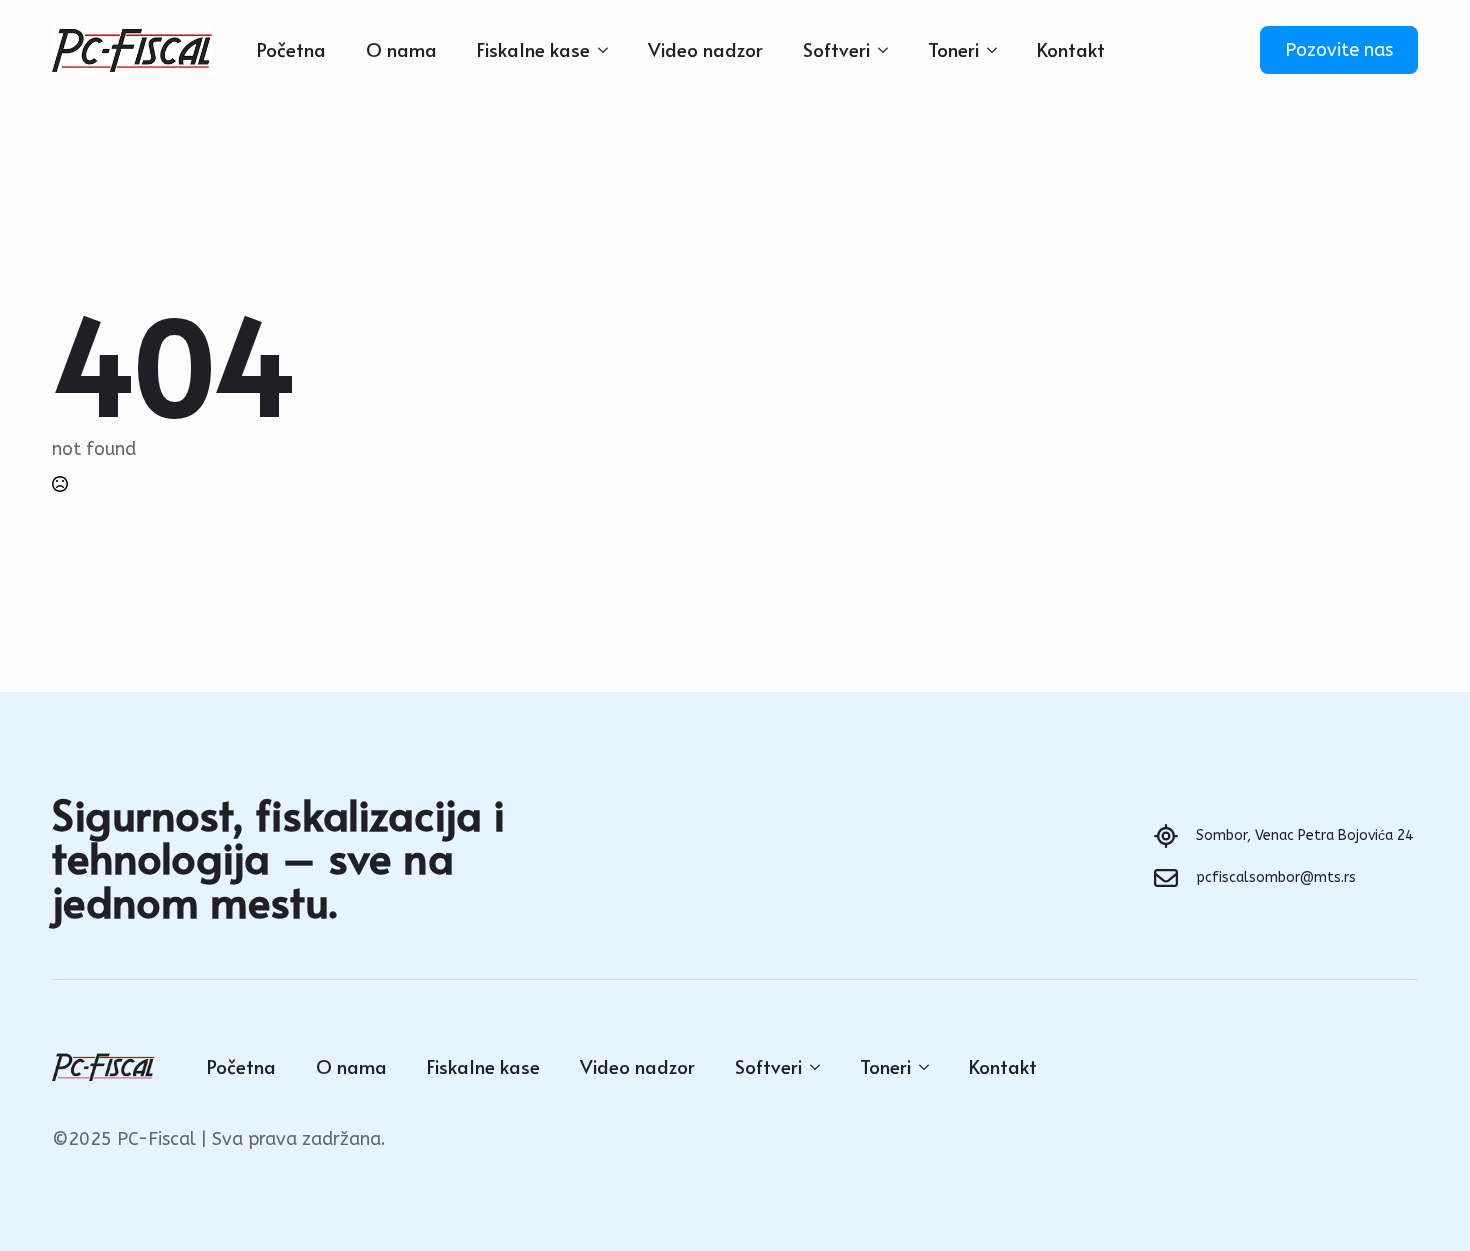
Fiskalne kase (533, 49)
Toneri (953, 49)
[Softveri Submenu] (889, 49)
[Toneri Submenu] (998, 49)
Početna (291, 49)
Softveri (836, 49)
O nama (401, 49)
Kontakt (1071, 49)
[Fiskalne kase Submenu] (609, 49)
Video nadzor (705, 49)
